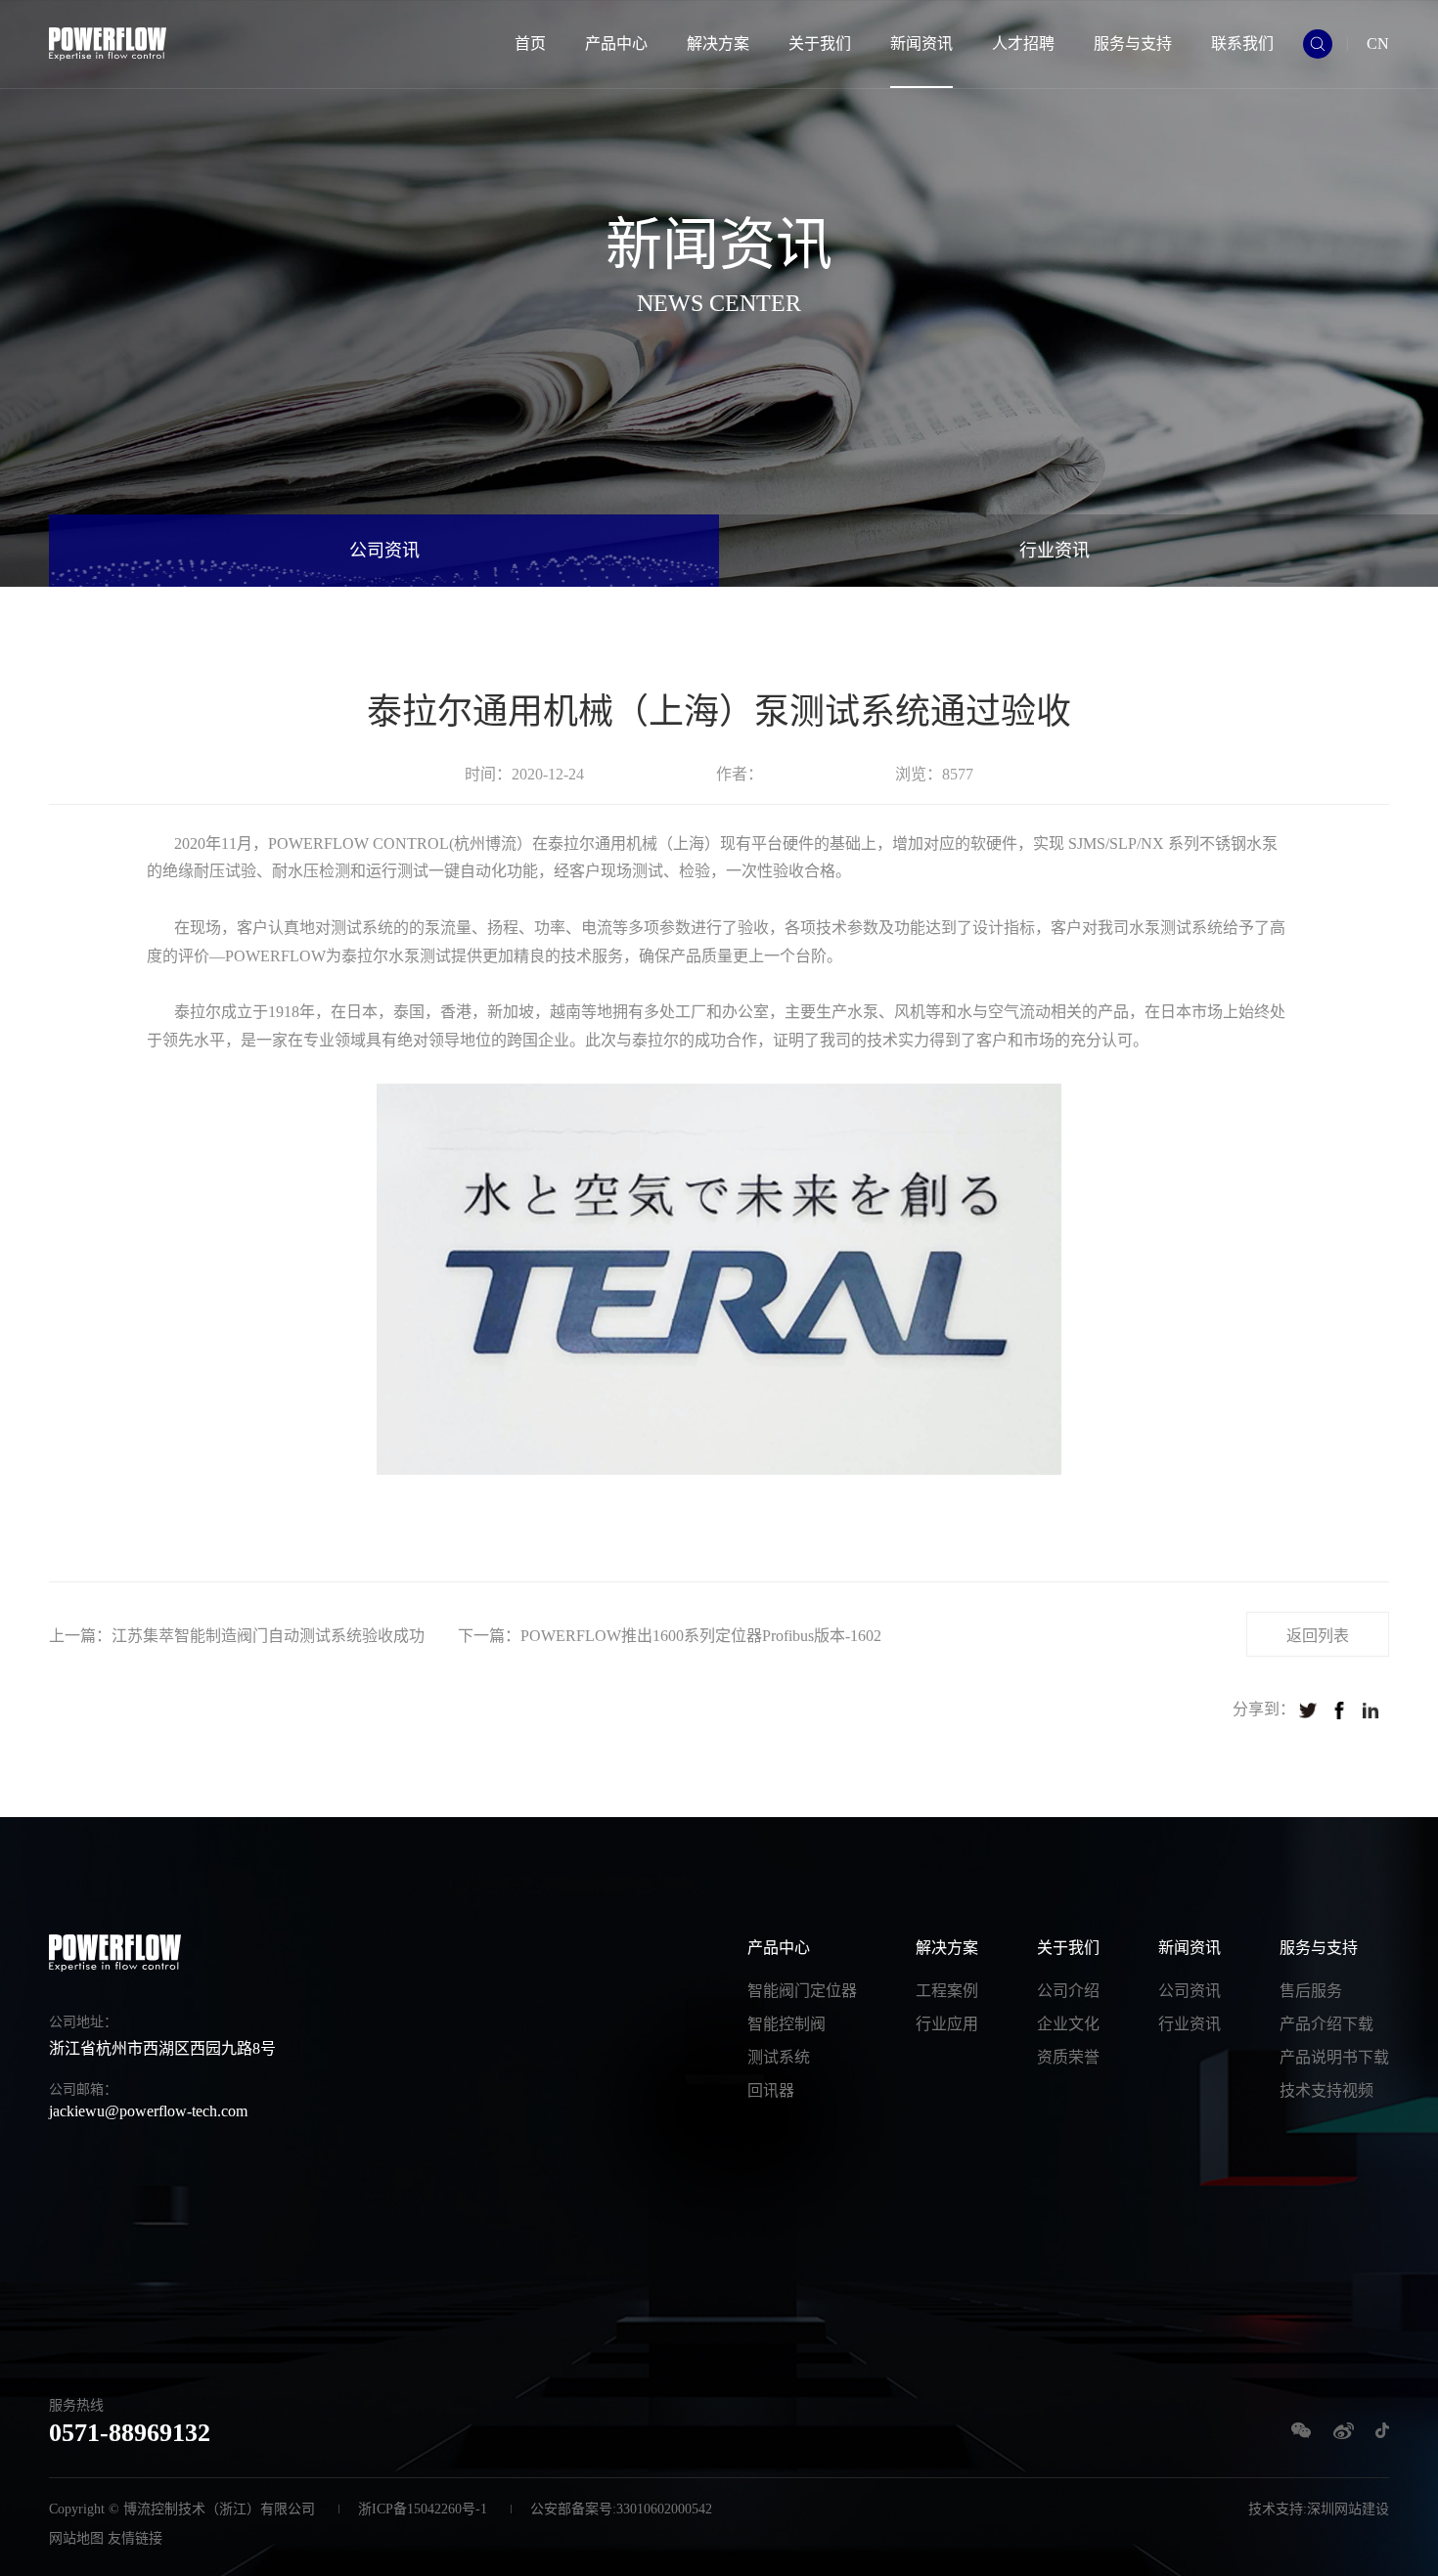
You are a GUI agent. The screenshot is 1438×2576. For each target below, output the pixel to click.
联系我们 (1242, 44)
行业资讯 (1055, 551)
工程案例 (947, 1991)
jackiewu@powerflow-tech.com (148, 2111)
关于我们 (820, 44)
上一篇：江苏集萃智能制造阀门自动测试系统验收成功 (237, 1636)
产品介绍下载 (1326, 2024)
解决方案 (718, 44)
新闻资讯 (921, 44)
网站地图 (76, 2538)
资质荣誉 (1068, 2057)
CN (1378, 44)
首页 (530, 44)
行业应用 (947, 2024)
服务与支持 (1133, 44)
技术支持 (1276, 2509)
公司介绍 (1068, 1991)
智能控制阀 (786, 2024)
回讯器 (771, 2090)
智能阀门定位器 (802, 1991)
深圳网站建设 (1348, 2509)
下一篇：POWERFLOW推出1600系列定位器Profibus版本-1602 (670, 1636)
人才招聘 (1023, 44)
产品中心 (616, 44)
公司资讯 (384, 551)
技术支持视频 (1326, 2090)
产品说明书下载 (1334, 2057)
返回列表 (1318, 1636)
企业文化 (1068, 2024)
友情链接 (135, 2538)
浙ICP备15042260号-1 (423, 2509)
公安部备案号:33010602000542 (621, 2509)
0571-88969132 (130, 2433)
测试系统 (779, 2057)
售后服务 (1311, 1991)
